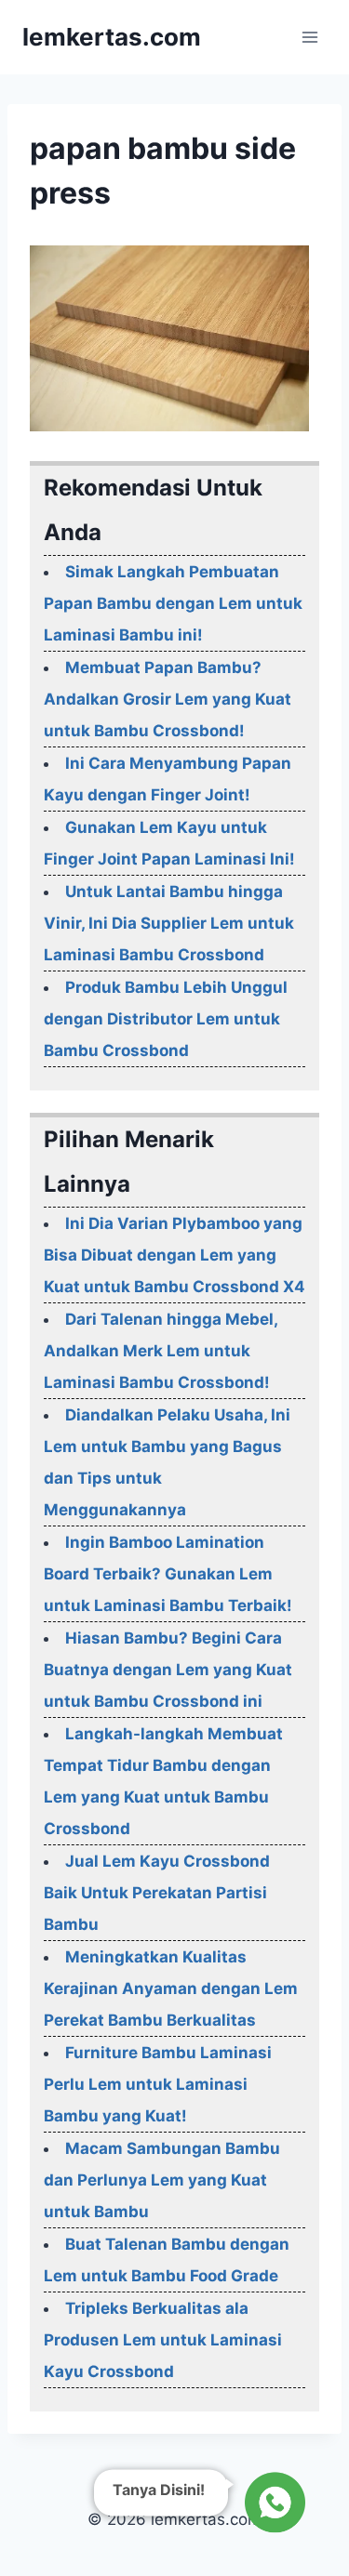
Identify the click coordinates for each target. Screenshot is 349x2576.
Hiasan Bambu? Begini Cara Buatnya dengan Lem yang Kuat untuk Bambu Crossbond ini (168, 1670)
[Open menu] (309, 37)
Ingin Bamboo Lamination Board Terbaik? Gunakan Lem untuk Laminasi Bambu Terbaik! (168, 1574)
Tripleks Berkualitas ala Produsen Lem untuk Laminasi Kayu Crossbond (163, 2340)
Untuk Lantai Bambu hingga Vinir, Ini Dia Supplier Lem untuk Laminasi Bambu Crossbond (169, 923)
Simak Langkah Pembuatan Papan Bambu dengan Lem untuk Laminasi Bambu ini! (173, 603)
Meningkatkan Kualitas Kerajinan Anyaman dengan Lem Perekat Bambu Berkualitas (171, 1988)
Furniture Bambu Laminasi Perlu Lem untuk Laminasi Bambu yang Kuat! (158, 2084)
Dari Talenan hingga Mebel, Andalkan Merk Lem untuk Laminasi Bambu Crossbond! (161, 1351)
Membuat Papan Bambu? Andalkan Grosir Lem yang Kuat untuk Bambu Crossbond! (168, 699)
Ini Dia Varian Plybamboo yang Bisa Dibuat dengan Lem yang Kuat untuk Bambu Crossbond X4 (174, 1255)
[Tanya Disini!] (272, 2506)
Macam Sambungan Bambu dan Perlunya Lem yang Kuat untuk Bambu (162, 2180)
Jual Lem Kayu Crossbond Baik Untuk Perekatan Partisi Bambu (157, 1893)
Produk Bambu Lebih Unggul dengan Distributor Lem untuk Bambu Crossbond (166, 1019)
